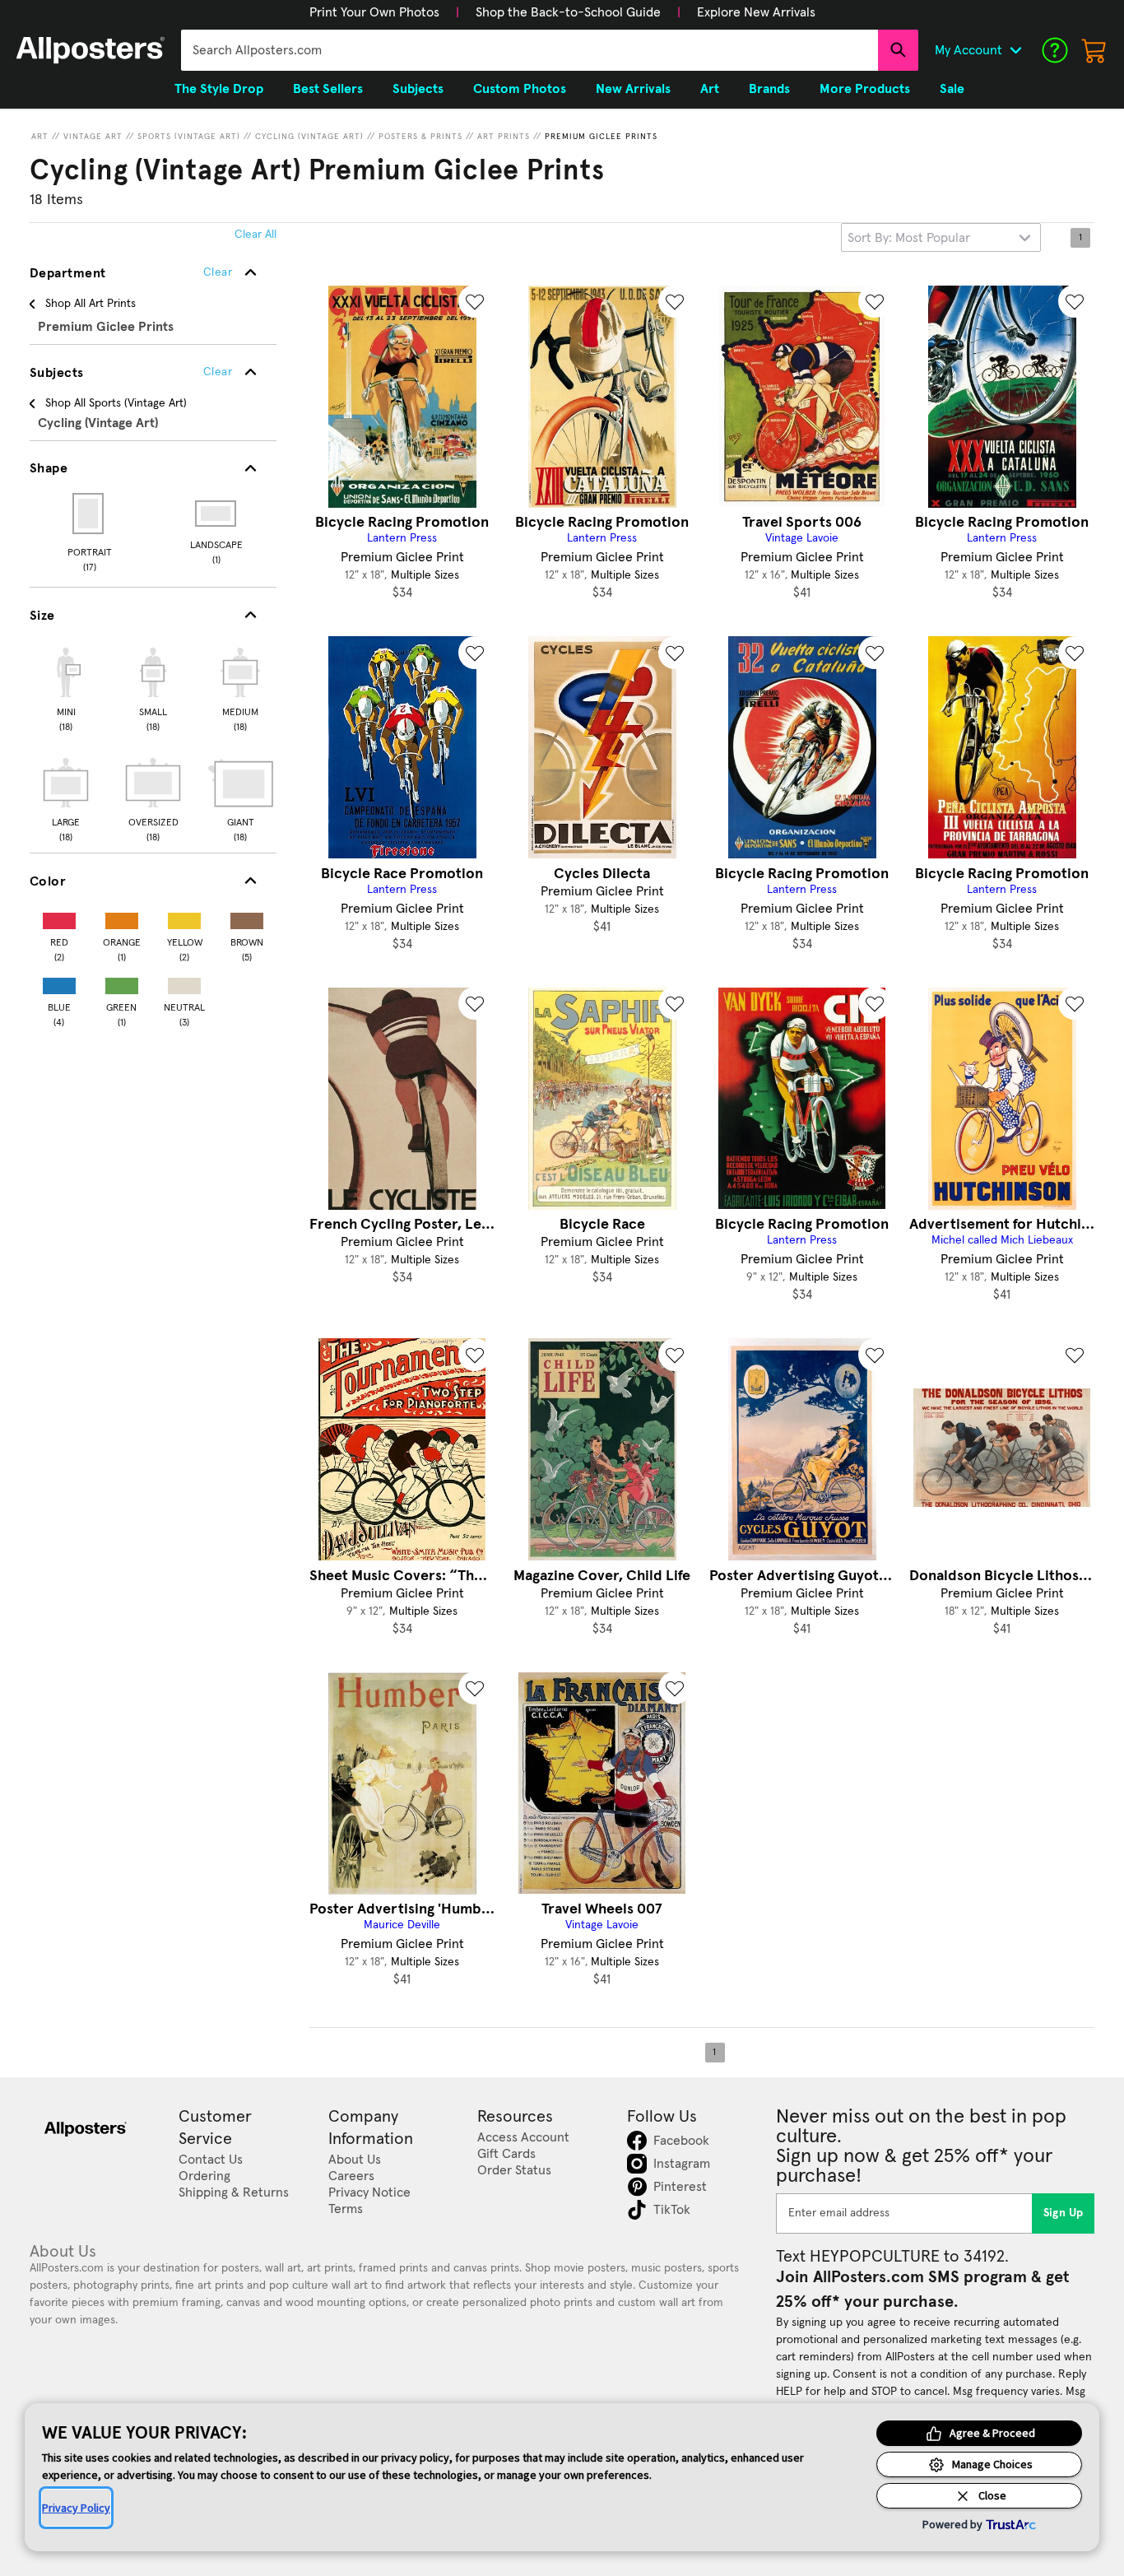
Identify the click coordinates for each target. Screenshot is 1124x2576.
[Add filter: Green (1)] (122, 982)
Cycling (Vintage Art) (309, 137)
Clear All (255, 235)
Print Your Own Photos (374, 12)
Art (40, 137)
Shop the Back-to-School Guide (568, 12)
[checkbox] (66, 687)
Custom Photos (520, 89)
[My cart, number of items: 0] (1094, 50)
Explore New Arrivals (756, 12)
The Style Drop (219, 89)
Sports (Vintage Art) (189, 137)
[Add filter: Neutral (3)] (184, 982)
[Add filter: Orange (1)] (122, 917)
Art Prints (504, 137)
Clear (218, 372)
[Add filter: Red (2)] (59, 917)
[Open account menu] (1015, 50)
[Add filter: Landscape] (217, 514)
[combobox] (529, 50)
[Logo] (91, 50)
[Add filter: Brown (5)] (247, 917)
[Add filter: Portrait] (89, 514)
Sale (952, 89)
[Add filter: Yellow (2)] (184, 917)
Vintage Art (93, 137)
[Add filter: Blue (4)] (59, 982)
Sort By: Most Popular (909, 238)
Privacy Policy (76, 2508)
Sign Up (1064, 2213)
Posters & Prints (420, 137)
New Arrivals (633, 89)
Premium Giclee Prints (601, 137)
